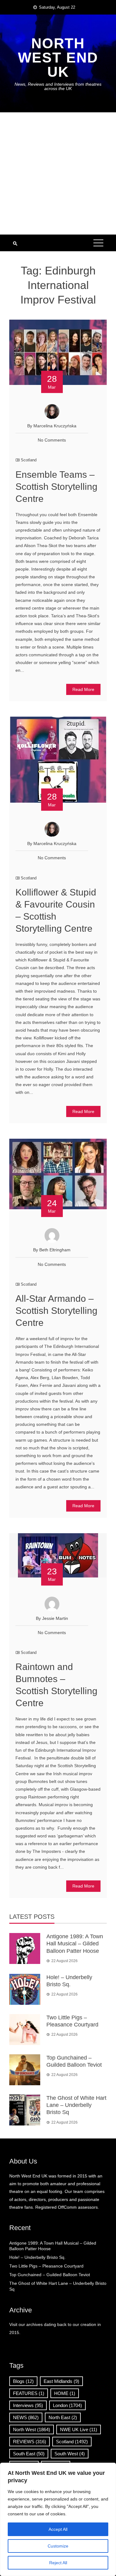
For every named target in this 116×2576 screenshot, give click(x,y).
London (67, 2405)
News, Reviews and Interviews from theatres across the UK (58, 86)
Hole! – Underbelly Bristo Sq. (37, 2257)
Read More (83, 689)
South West (70, 2454)
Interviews (28, 2405)
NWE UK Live (79, 2429)
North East (63, 2417)
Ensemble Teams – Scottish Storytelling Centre (56, 487)
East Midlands (61, 2381)
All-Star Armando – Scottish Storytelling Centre (56, 1311)
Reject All (58, 2563)
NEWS (26, 2417)
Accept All (58, 2529)
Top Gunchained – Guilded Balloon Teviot (50, 2275)
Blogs (23, 2381)
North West (32, 2429)
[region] (58, 2519)
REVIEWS (30, 2442)
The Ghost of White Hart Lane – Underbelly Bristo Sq (76, 2105)
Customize (58, 2546)
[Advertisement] (58, 173)
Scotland (29, 460)
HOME (65, 2393)
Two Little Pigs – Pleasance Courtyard (46, 2266)
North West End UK (58, 58)
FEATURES (29, 2393)
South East (29, 2454)
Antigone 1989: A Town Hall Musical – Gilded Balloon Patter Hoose (75, 1944)
